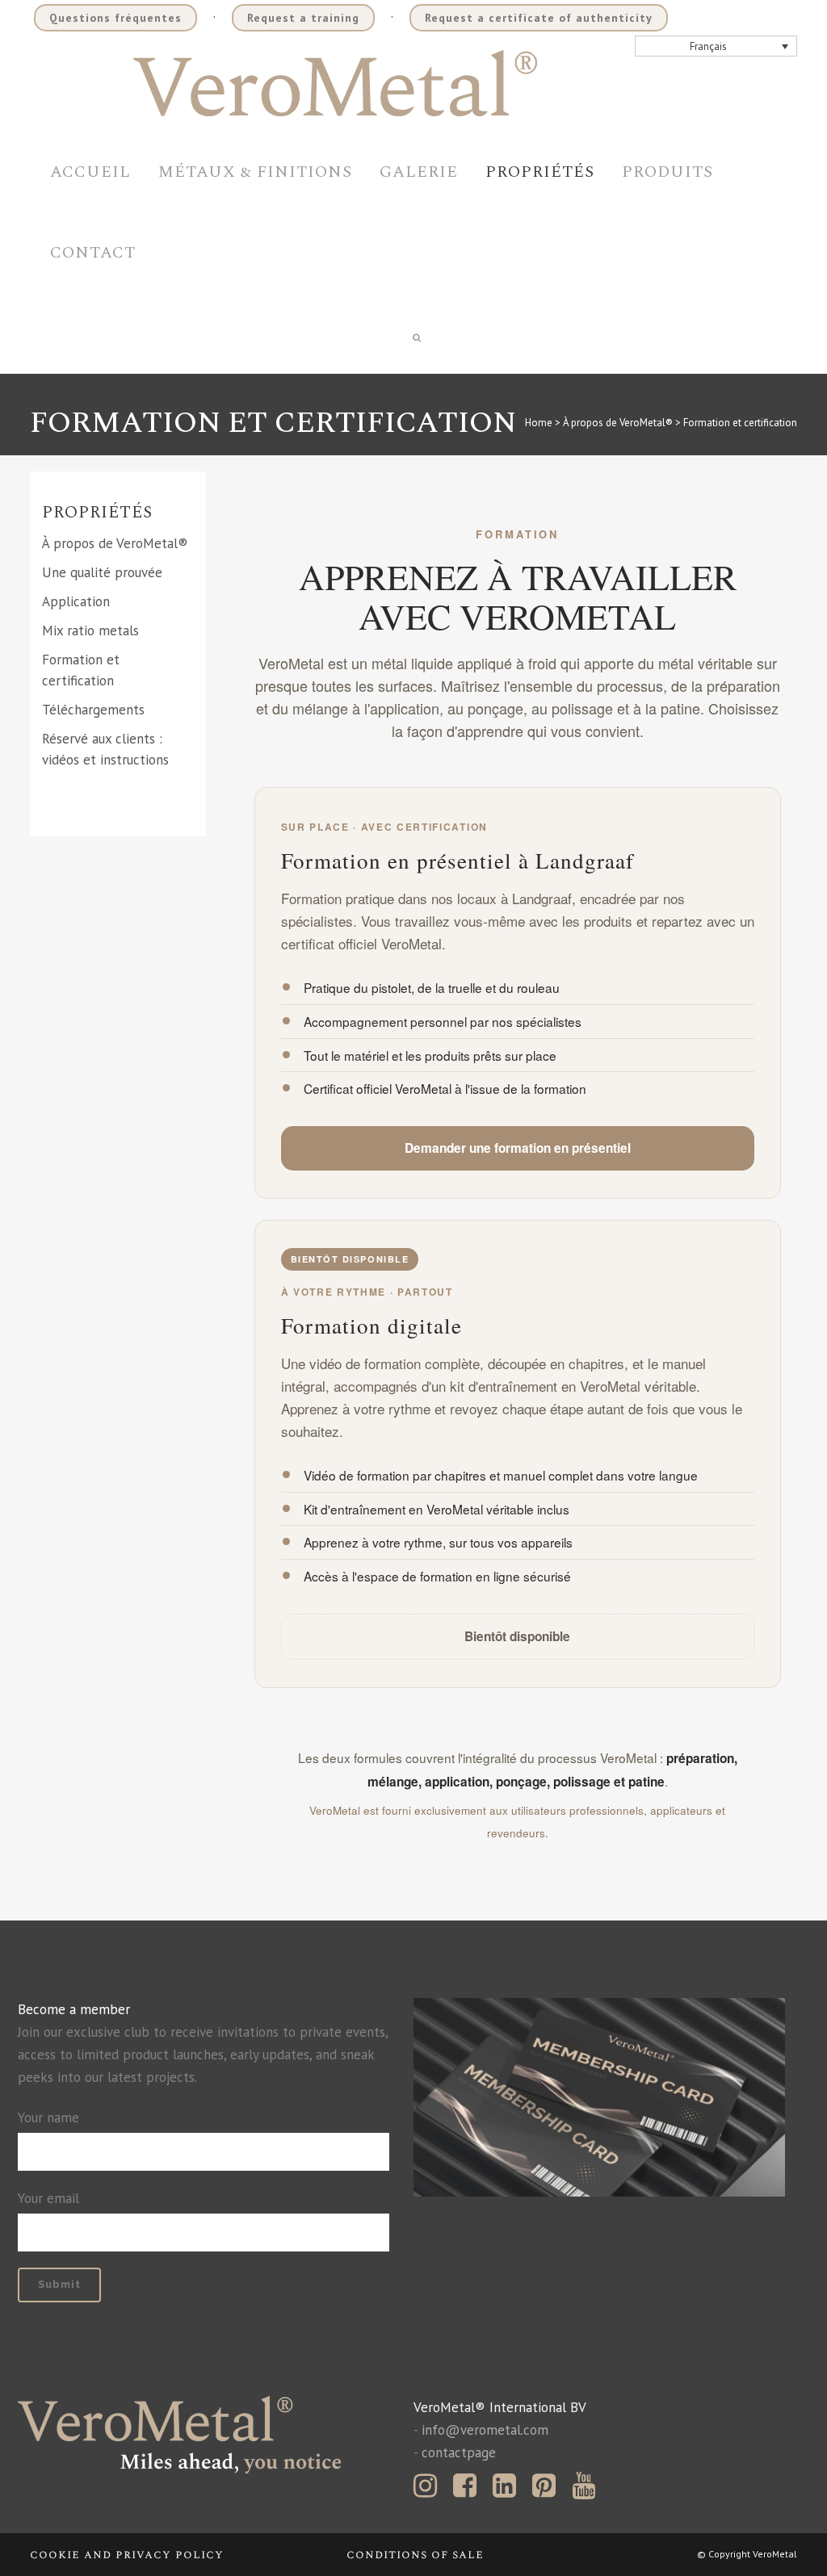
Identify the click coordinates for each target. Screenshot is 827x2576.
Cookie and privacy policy (127, 2555)
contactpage (459, 2452)
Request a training (303, 18)
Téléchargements (93, 710)
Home (539, 423)
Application (76, 601)
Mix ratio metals (90, 630)
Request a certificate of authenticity (539, 18)
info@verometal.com (485, 2430)
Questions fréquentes (115, 18)
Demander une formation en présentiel (518, 1148)
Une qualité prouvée (102, 572)
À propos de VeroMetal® (618, 423)
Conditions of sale (415, 2555)
